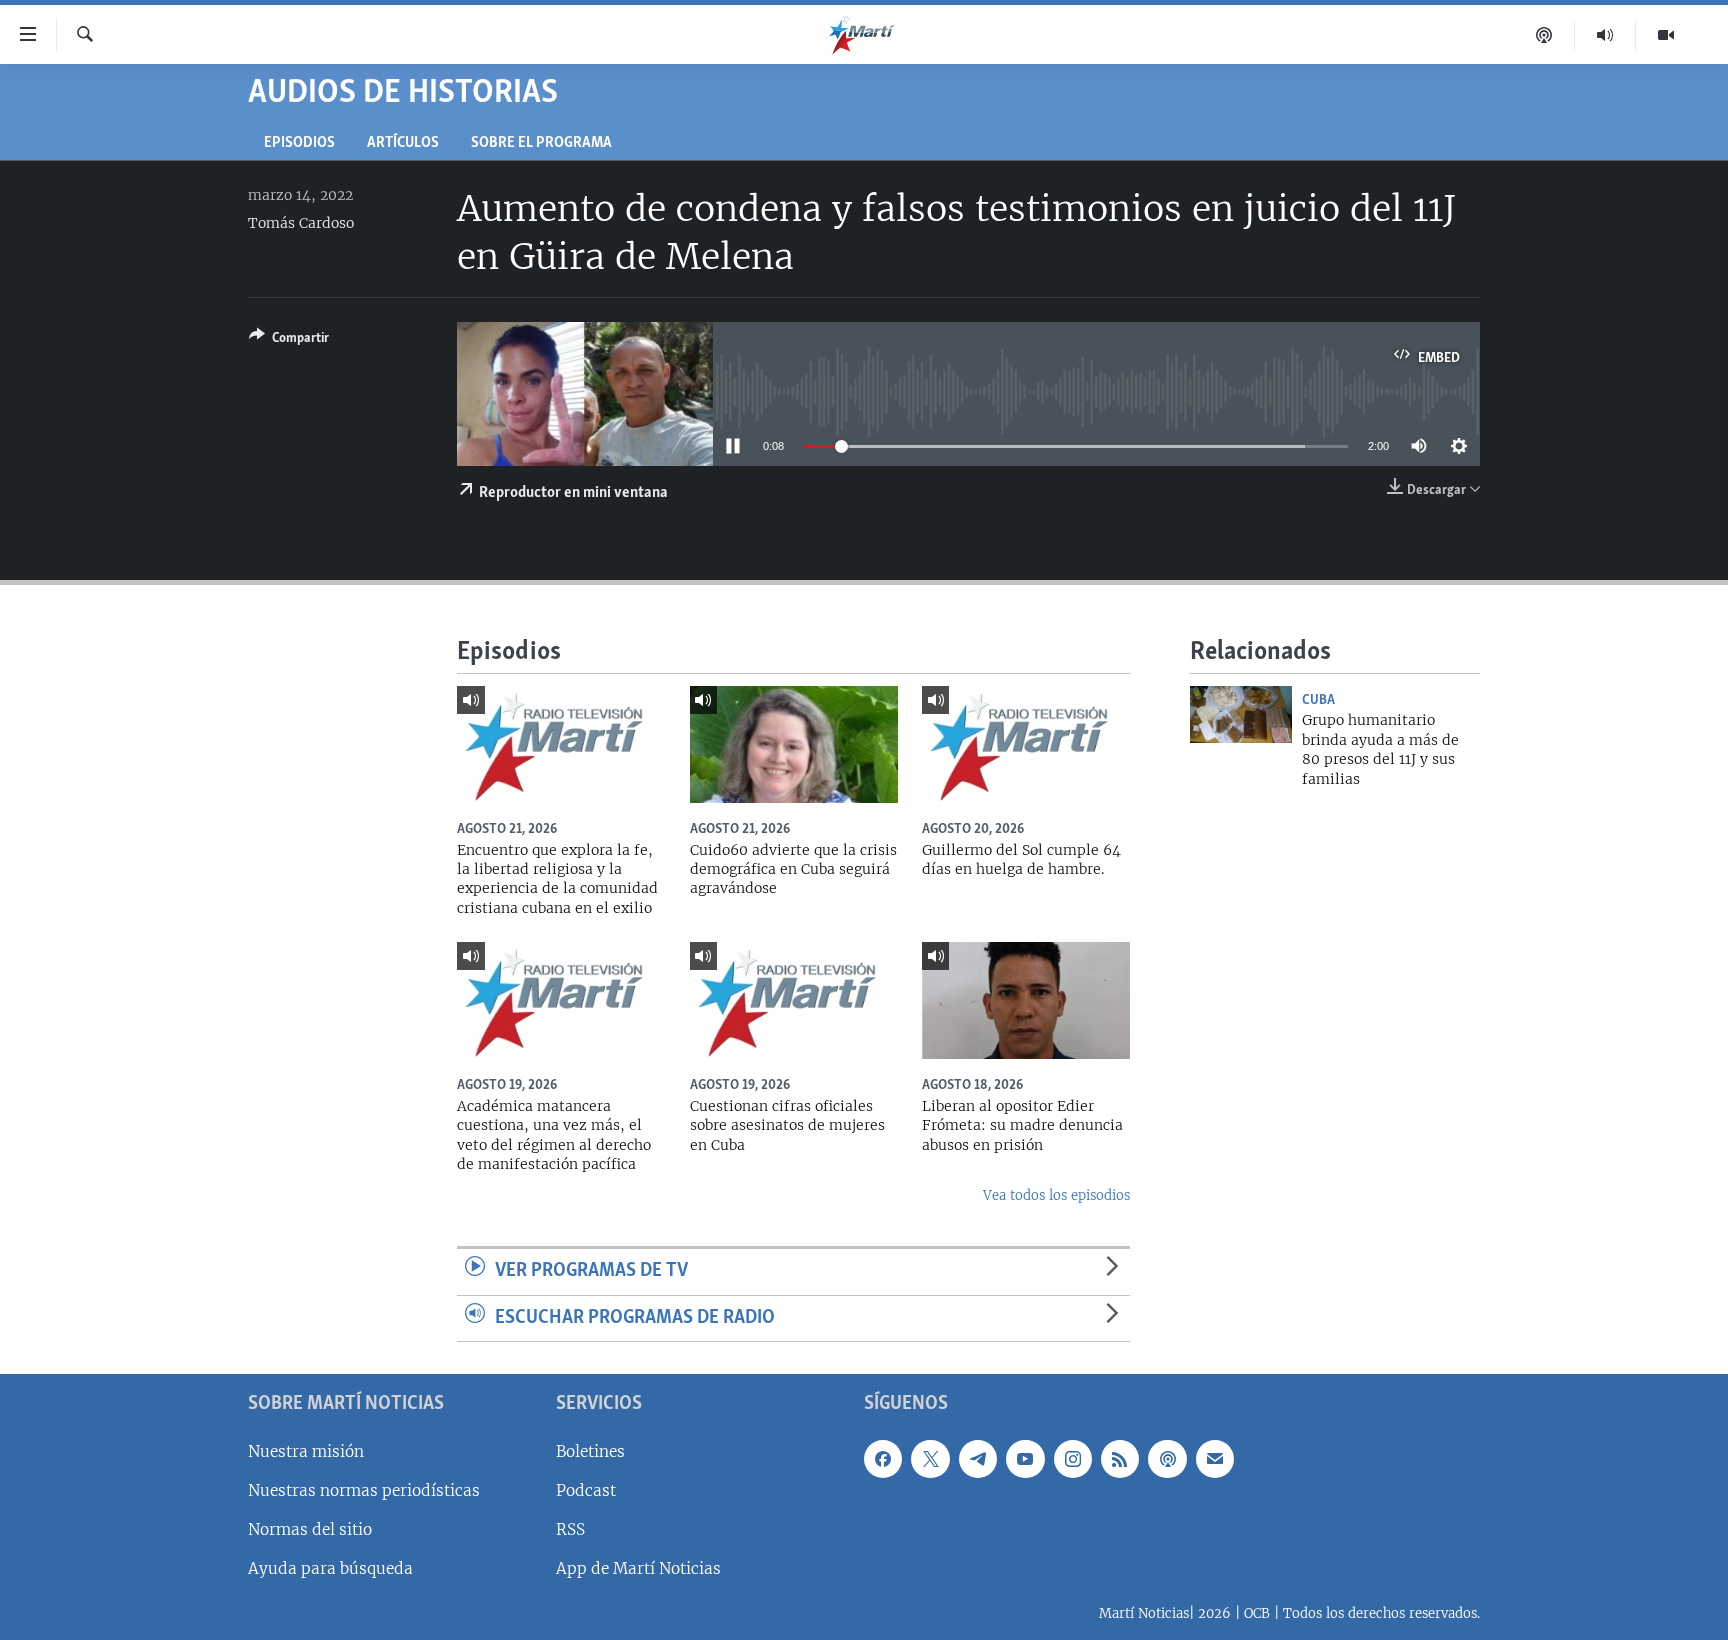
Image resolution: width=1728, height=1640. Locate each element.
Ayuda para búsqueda (330, 1568)
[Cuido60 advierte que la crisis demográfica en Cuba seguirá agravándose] (794, 744)
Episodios (299, 143)
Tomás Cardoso (301, 223)
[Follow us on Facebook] (883, 1459)
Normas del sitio (310, 1529)
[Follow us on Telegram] (978, 1459)
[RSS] (1120, 1459)
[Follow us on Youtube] (1025, 1459)
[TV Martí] (1666, 35)
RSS (570, 1529)
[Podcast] (1544, 35)
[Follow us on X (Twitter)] (930, 1459)
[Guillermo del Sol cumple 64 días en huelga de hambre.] (1026, 744)
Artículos (403, 143)
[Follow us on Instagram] (1073, 1459)
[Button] (289, 341)
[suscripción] (1215, 1459)
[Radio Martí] (1605, 35)
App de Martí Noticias (638, 1568)
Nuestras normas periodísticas (364, 1490)
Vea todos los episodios (1056, 1195)
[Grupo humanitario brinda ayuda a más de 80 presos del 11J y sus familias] (1241, 714)
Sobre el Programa (541, 143)
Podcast (586, 1490)
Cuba (1318, 700)
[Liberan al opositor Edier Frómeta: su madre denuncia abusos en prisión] (1026, 1000)
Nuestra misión (306, 1451)
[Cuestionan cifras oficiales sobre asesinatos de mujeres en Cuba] (794, 1000)
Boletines (590, 1451)
